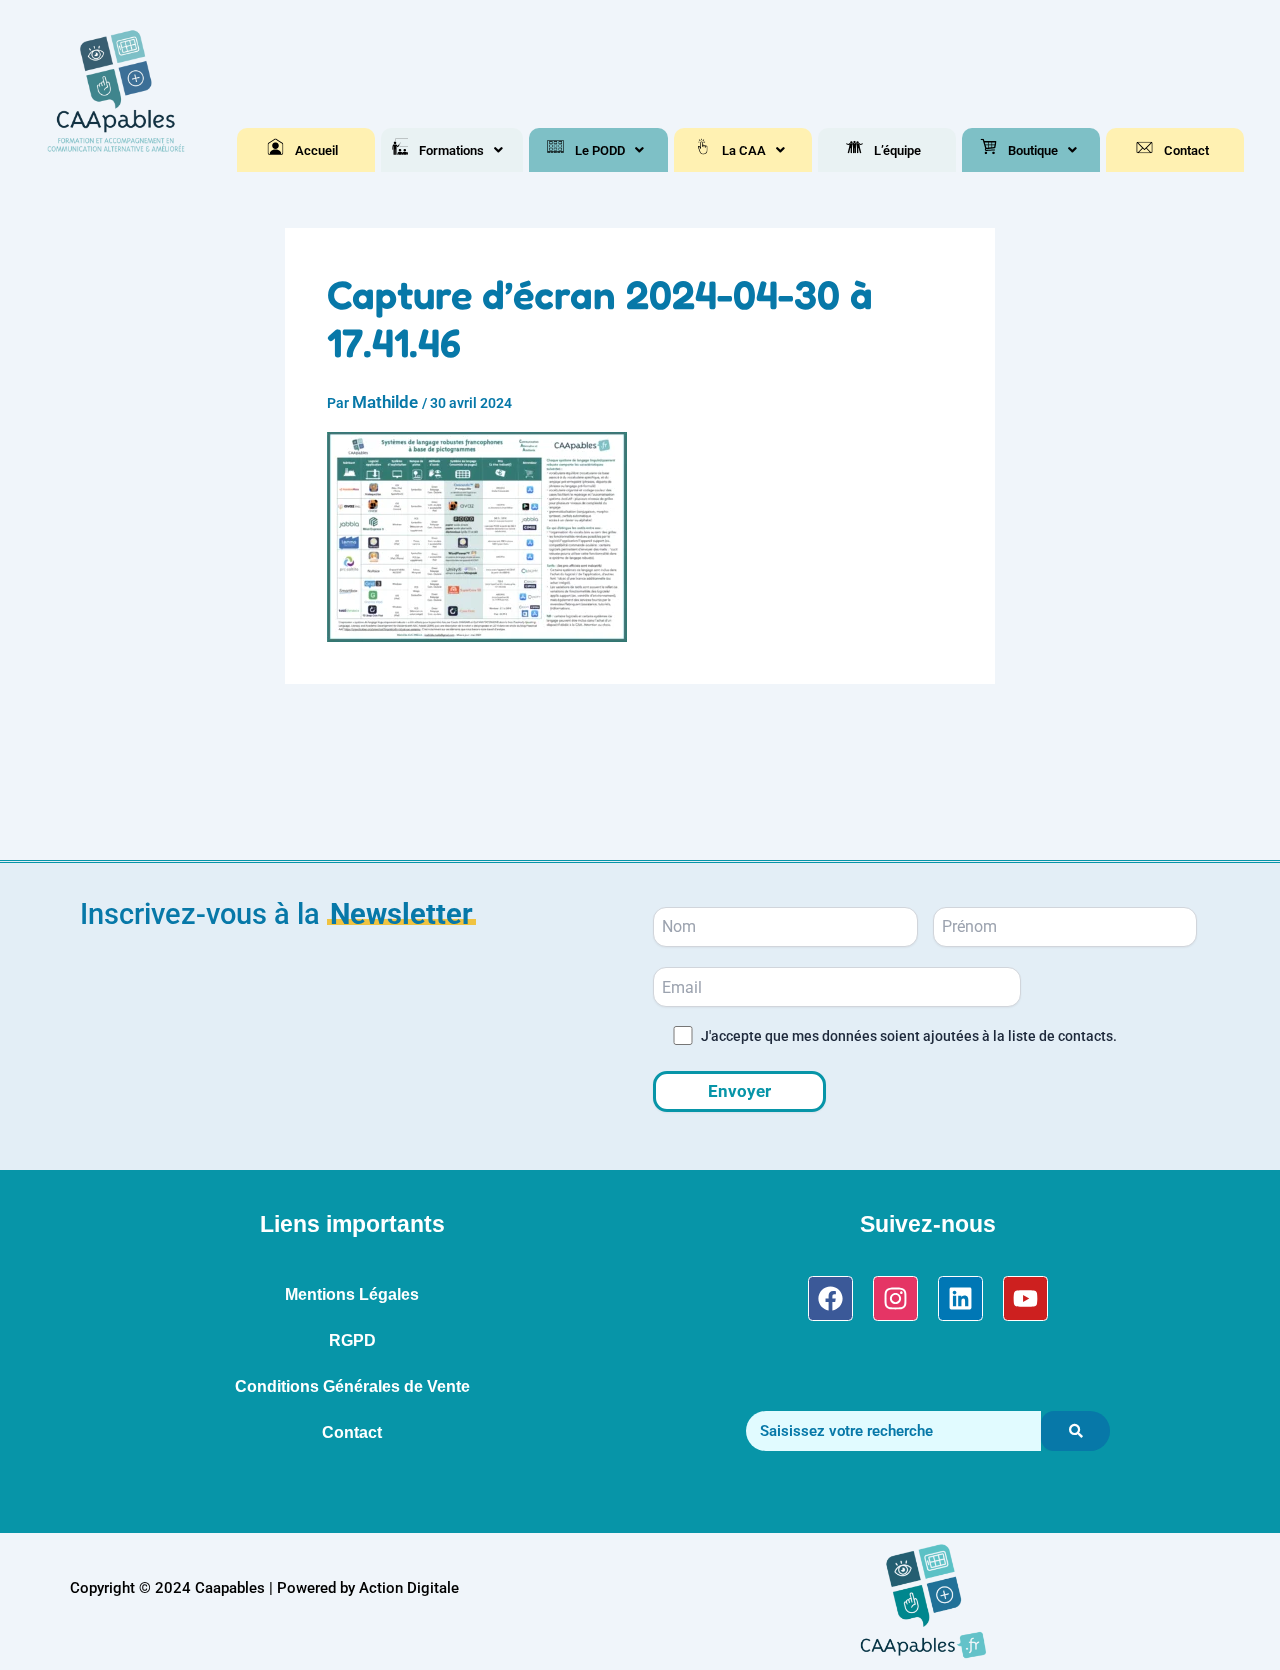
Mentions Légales (352, 1294)
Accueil (316, 150)
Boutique (1033, 150)
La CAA (744, 150)
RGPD (352, 1340)
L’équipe (897, 150)
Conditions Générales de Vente (352, 1386)
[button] (461, 150)
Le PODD (600, 150)
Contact (1186, 150)
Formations (451, 150)
